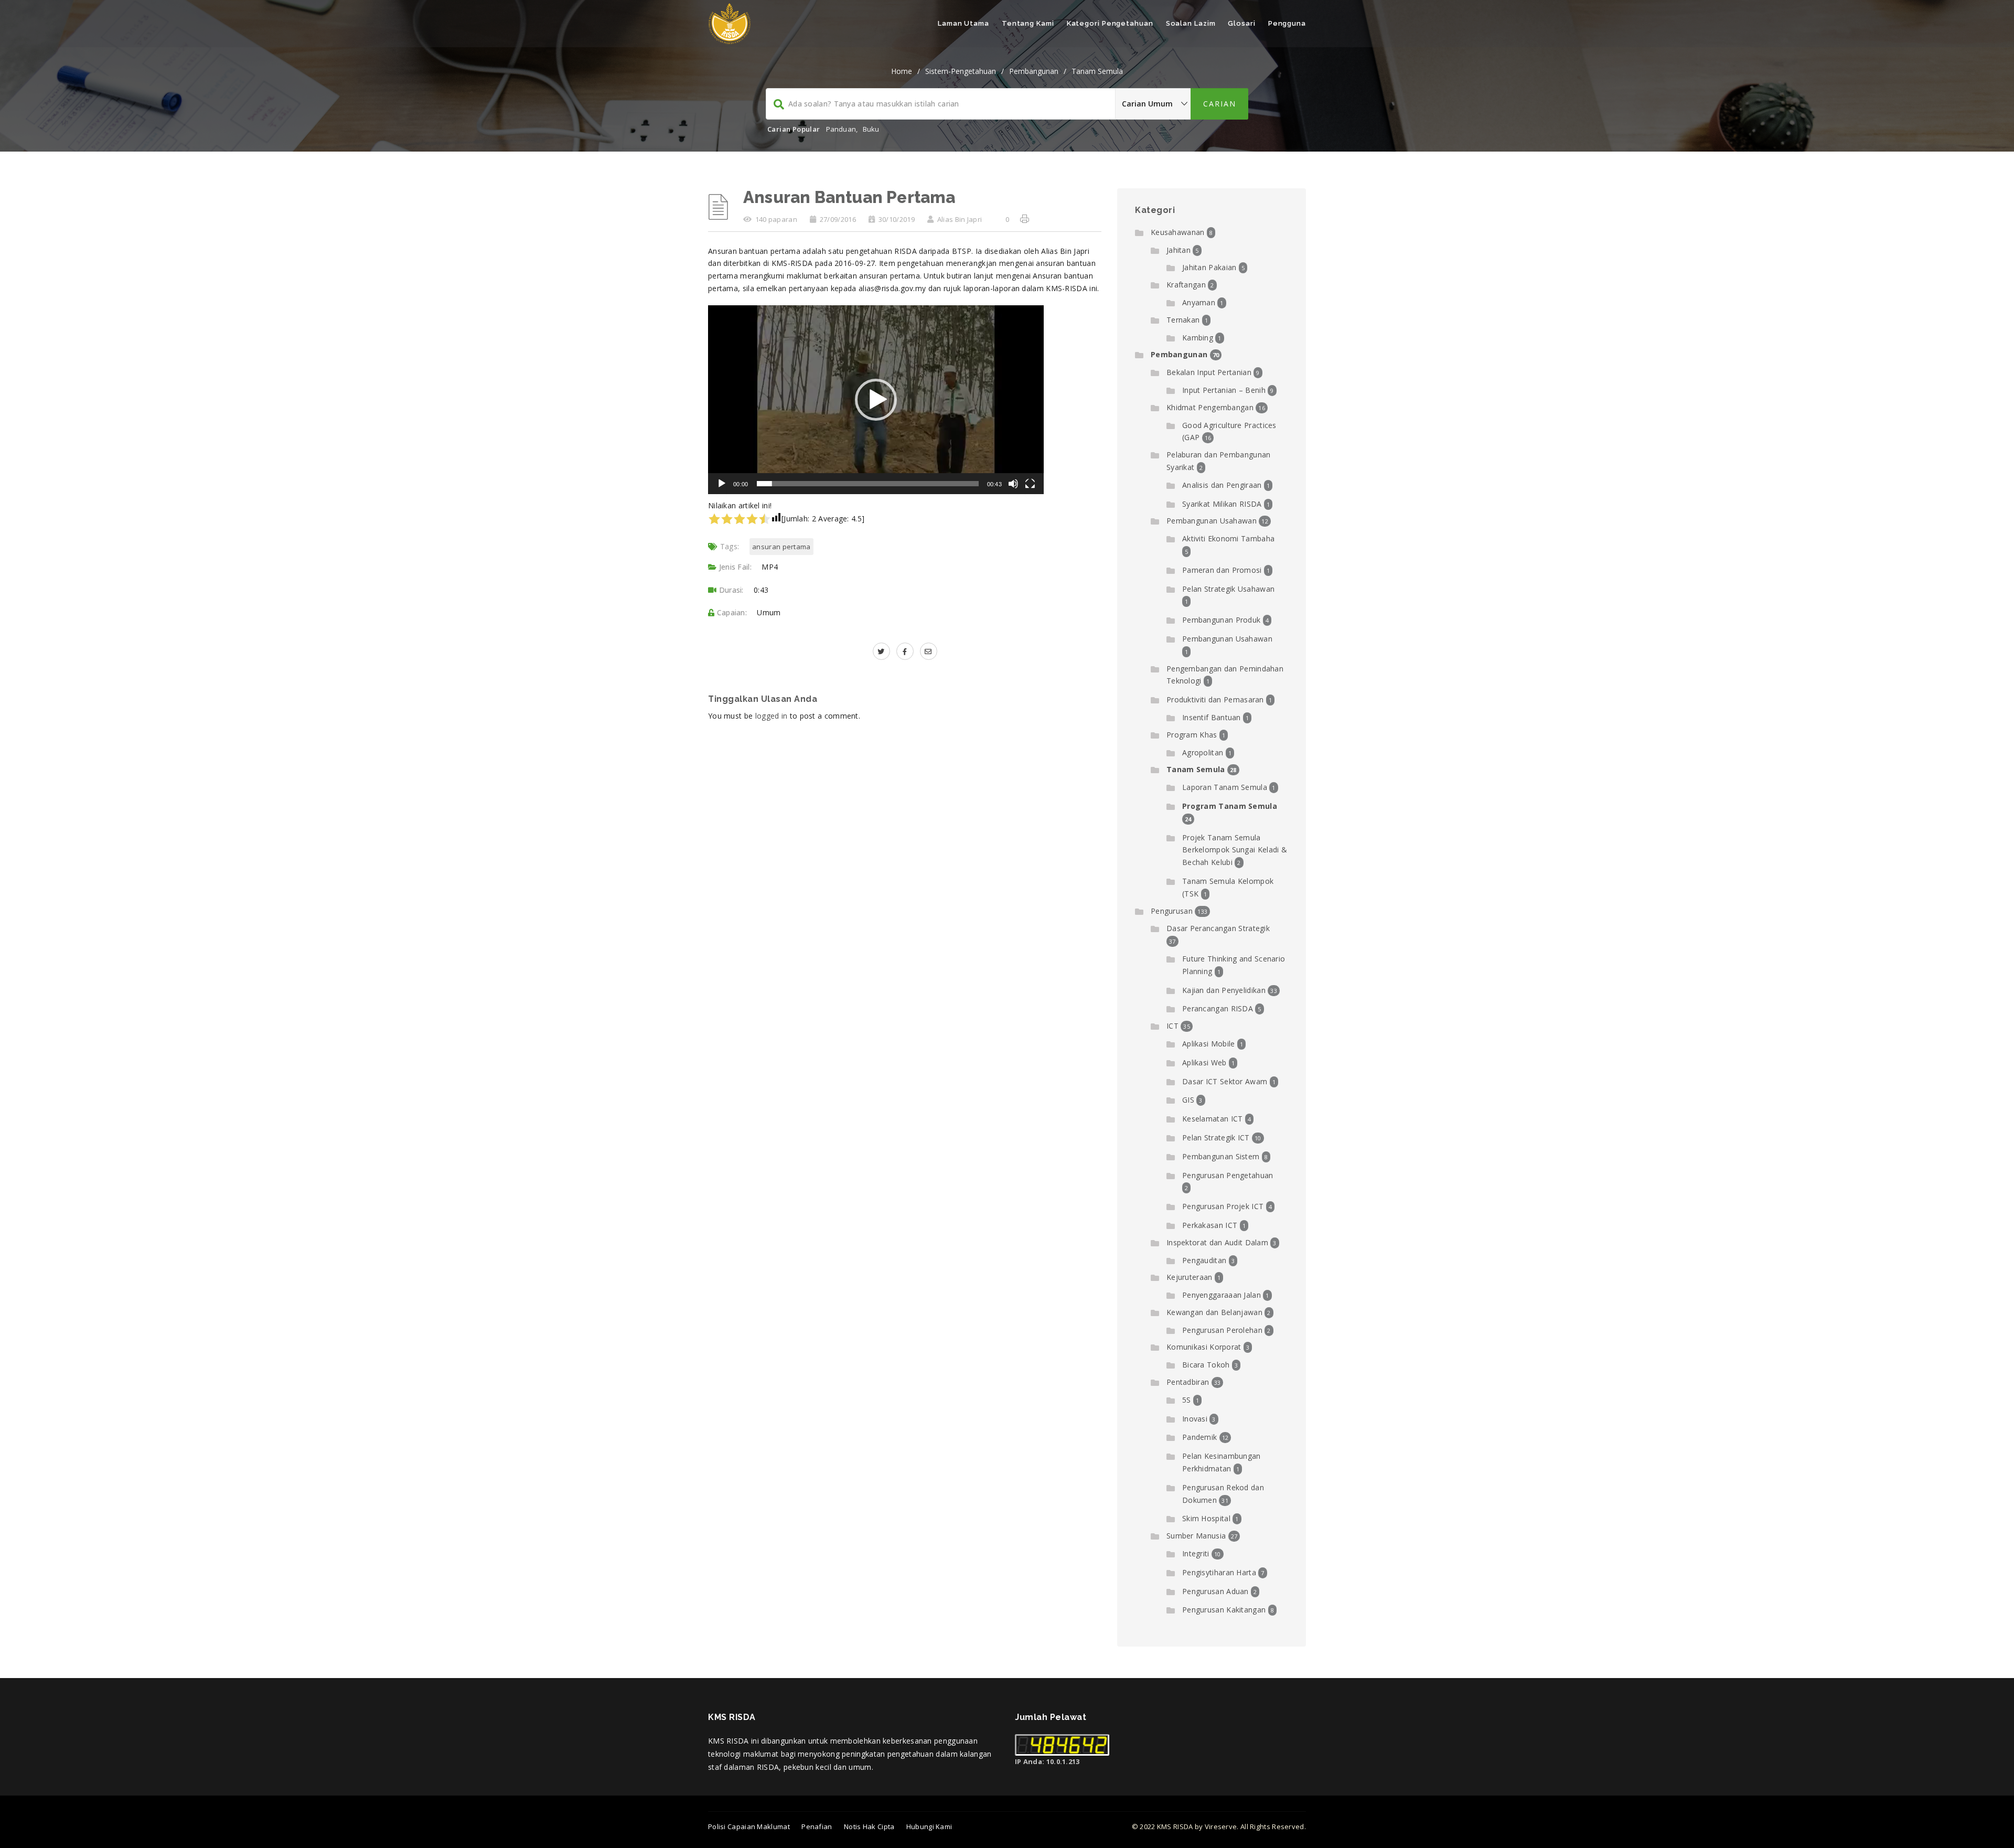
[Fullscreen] (1030, 489)
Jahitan (1179, 250)
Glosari (1241, 23)
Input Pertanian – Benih (1224, 390)
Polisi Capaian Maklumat (749, 1826)
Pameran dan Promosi (1222, 570)
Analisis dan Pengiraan (1222, 485)
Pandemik (1199, 1437)
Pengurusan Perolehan (1222, 1330)
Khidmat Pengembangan (1210, 407)
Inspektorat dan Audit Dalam (1217, 1242)
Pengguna (1287, 23)
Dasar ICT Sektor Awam (1225, 1081)
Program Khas (1192, 735)
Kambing (1198, 338)
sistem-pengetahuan (961, 71)
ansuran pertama (781, 547)
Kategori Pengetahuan (1110, 23)
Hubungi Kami (929, 1826)
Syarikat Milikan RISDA (1222, 504)
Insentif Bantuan (1212, 717)
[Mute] (1013, 489)
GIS (1188, 1100)
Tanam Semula (1097, 71)
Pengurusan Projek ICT (1223, 1206)
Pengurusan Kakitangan (1224, 1610)
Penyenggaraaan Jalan (1222, 1295)
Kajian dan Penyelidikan (1224, 990)
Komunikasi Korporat (1204, 1347)
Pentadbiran (1188, 1382)
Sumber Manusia (1196, 1536)
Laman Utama (963, 23)
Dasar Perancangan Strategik (1218, 928)
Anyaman (1199, 302)
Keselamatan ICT (1213, 1119)
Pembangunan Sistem (1221, 1156)
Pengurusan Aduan (1215, 1591)
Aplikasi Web (1204, 1062)
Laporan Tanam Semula (1225, 787)
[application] (876, 400)
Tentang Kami (1028, 23)
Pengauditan (1204, 1260)
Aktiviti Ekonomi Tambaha (1228, 538)
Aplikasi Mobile (1209, 1044)
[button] (876, 400)
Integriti (1196, 1553)
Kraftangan (1186, 285)
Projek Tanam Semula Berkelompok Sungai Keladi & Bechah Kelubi (1235, 850)
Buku (871, 129)
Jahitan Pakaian (1209, 267)
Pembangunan (1034, 71)
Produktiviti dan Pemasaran (1215, 699)
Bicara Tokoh (1206, 1365)
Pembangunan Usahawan (1212, 521)
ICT (1172, 1026)
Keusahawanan (1178, 232)
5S (1187, 1400)
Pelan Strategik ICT (1216, 1137)
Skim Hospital (1206, 1518)
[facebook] (905, 651)
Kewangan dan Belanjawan (1214, 1312)
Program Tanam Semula (1230, 806)
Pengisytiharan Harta (1219, 1572)
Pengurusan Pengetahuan (1228, 1175)
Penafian (817, 1826)
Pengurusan (1172, 911)
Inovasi (1195, 1419)
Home (902, 71)
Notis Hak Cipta (869, 1826)
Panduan (841, 129)
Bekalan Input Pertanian (1209, 372)
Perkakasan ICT (1210, 1225)
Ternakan (1183, 320)
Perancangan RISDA (1218, 1008)
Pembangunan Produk (1221, 620)
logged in (772, 716)
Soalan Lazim (1191, 23)
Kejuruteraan (1190, 1277)
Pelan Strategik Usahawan (1228, 589)
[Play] (722, 489)
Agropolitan (1203, 752)
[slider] (868, 484)
